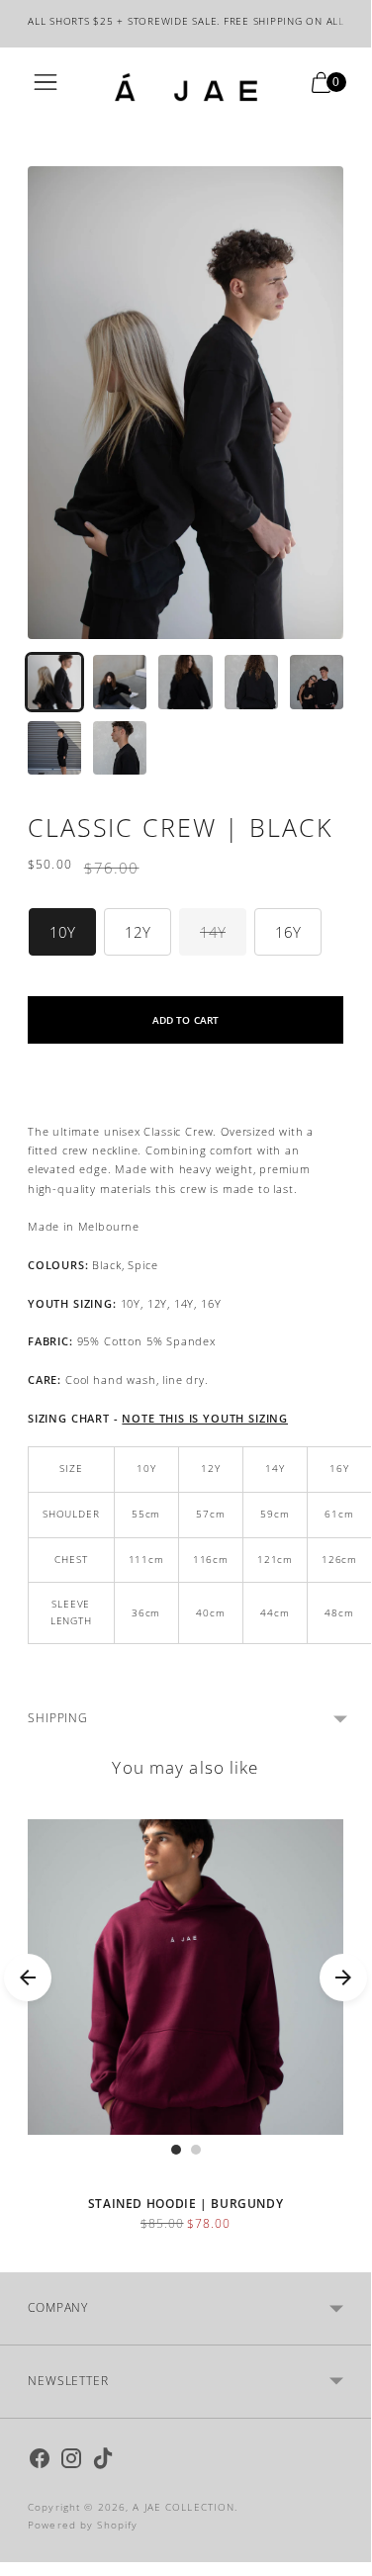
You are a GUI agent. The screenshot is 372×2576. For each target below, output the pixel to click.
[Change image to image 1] (54, 682)
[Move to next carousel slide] (343, 1978)
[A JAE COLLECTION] (186, 87)
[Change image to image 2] (120, 682)
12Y (138, 932)
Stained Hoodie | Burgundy (186, 2204)
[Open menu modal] (46, 87)
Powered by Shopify (83, 2525)
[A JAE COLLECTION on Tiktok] (103, 2461)
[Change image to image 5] (317, 682)
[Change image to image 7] (120, 748)
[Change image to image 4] (251, 682)
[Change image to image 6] (54, 748)
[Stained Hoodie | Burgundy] (186, 1977)
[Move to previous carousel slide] (28, 1978)
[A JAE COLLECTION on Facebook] (40, 2461)
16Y (288, 932)
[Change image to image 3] (185, 682)
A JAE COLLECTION (184, 2507)
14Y (213, 932)
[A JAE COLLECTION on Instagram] (71, 2461)
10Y (62, 932)
